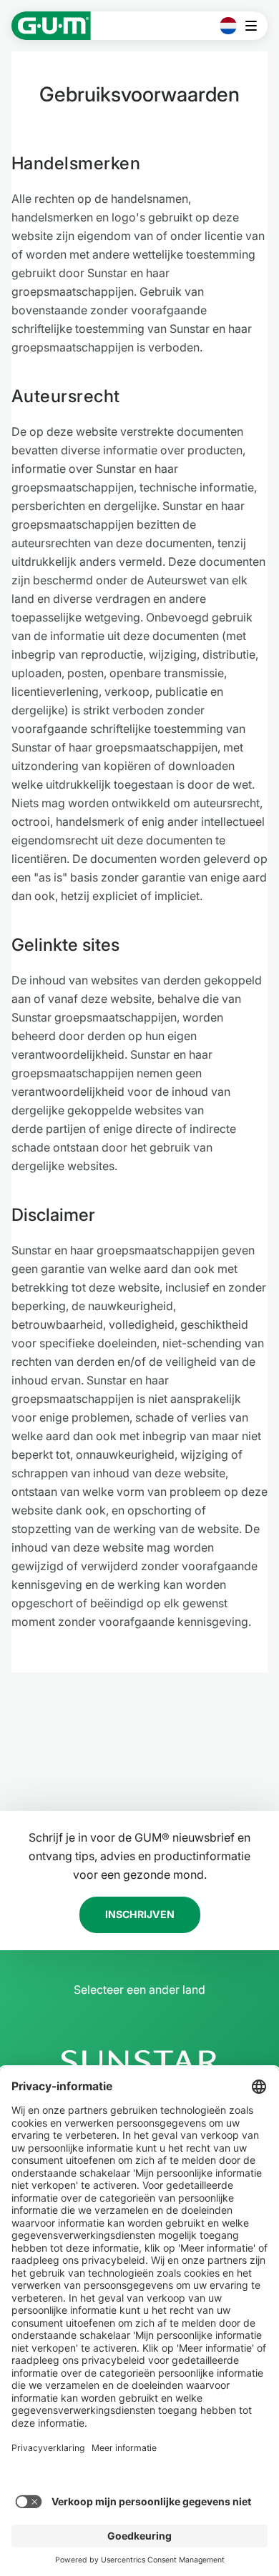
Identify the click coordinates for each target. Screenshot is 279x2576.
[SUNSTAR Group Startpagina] (139, 2062)
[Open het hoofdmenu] (255, 26)
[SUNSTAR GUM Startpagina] (51, 26)
